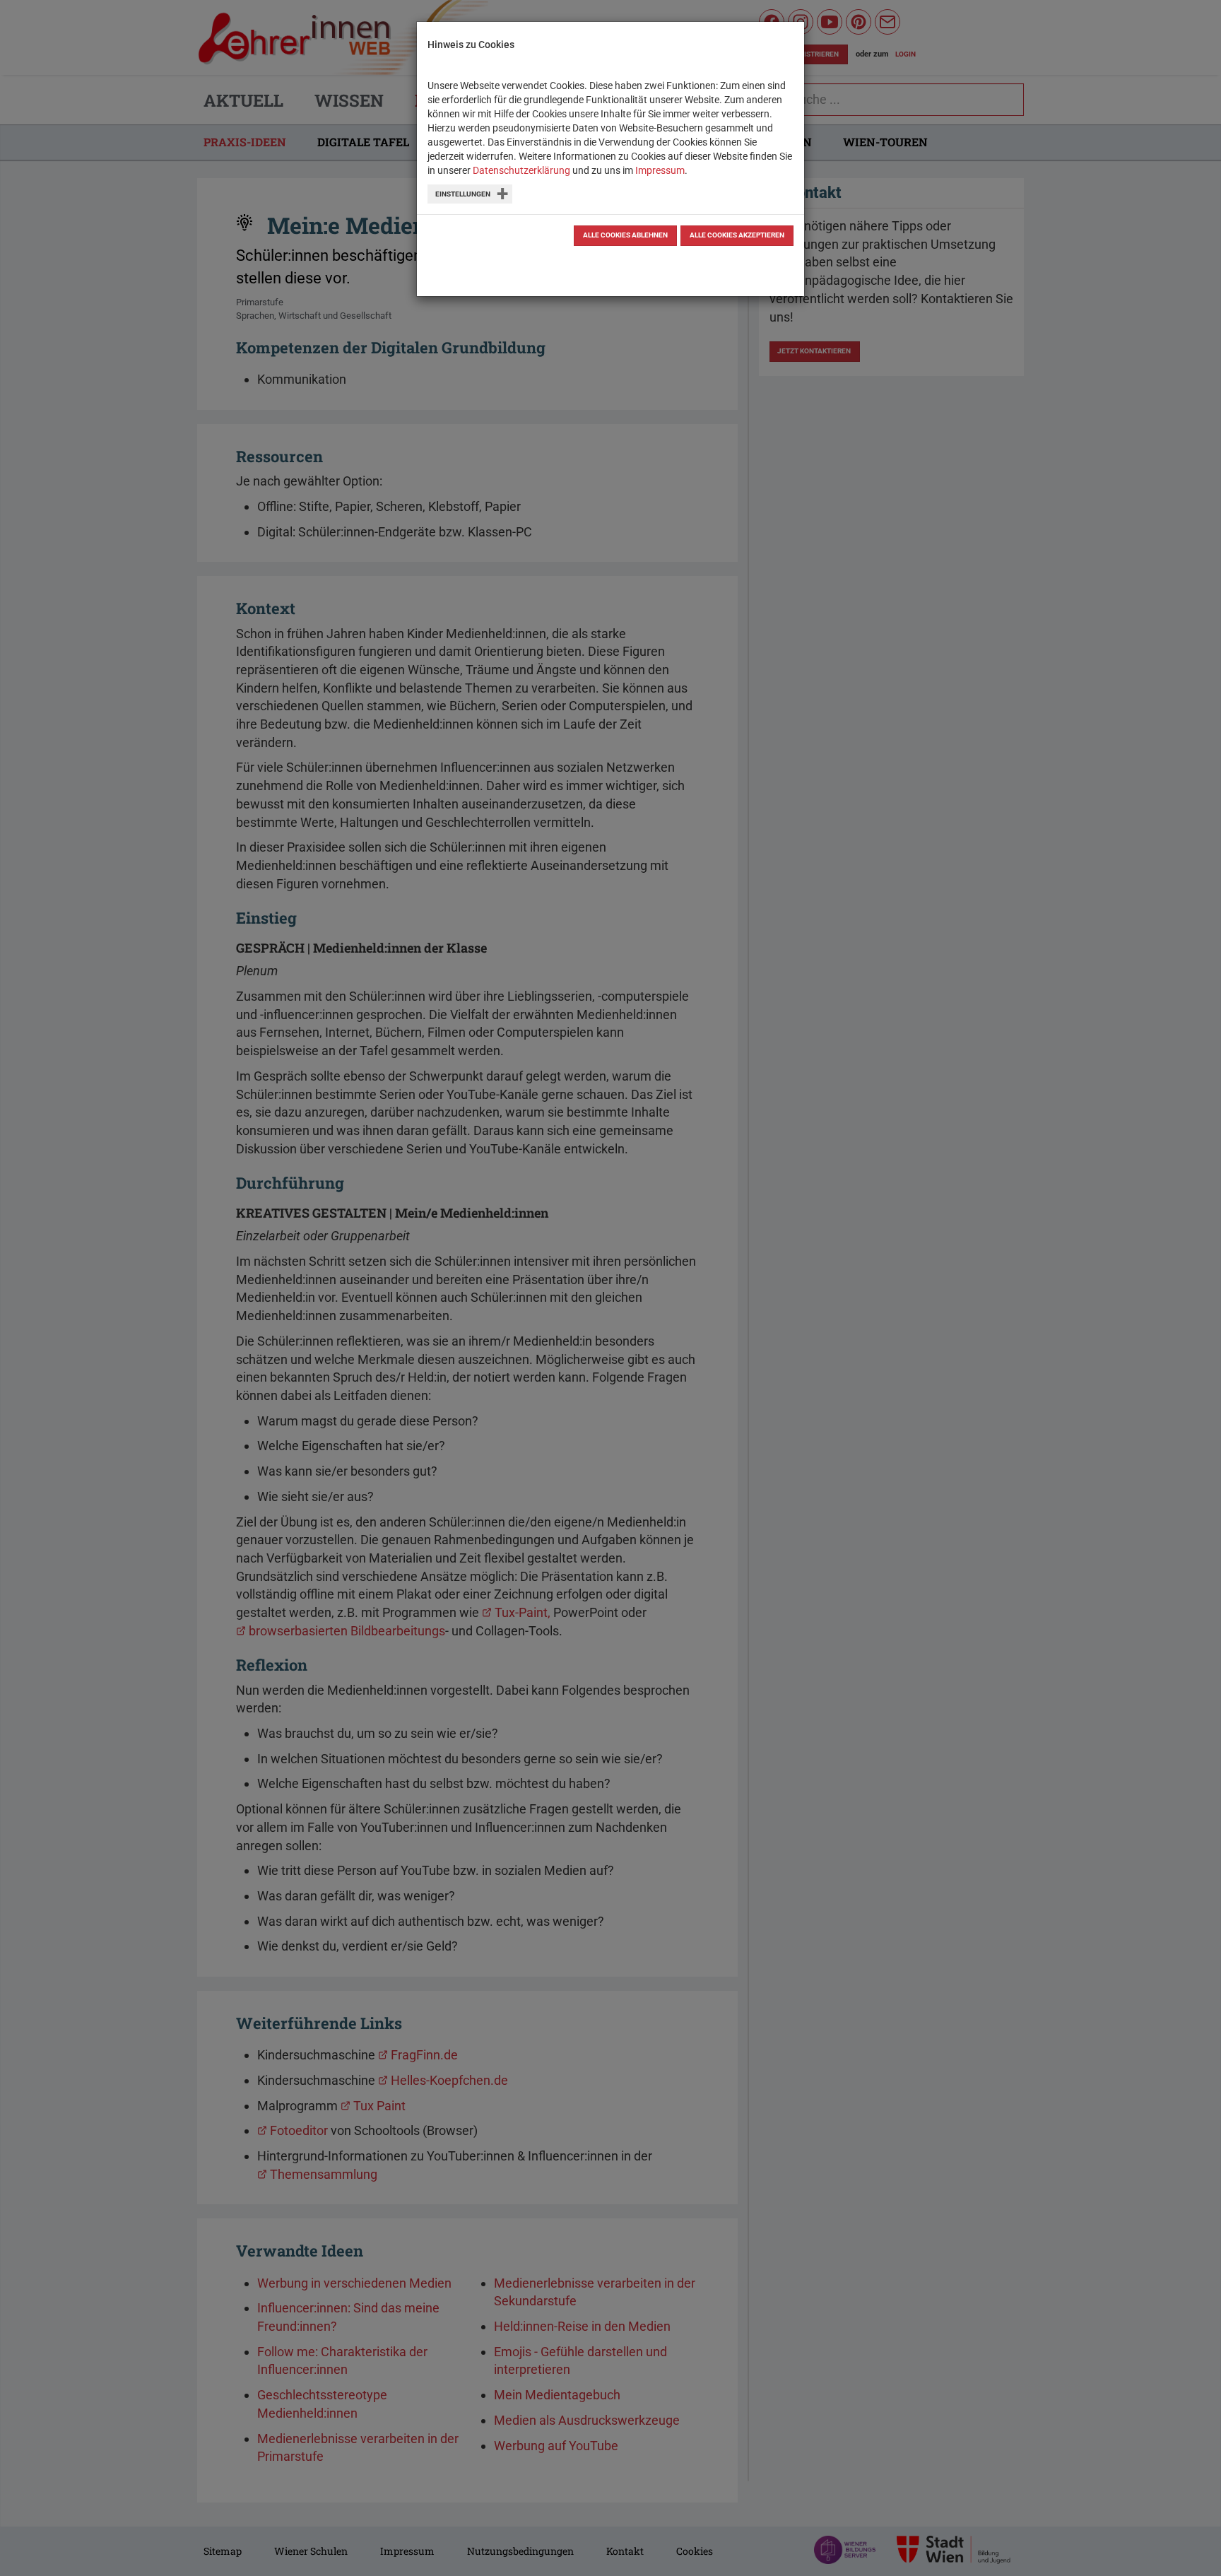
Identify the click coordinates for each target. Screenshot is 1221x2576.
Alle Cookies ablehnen (625, 235)
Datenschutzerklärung (521, 170)
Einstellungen (463, 194)
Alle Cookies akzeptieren (737, 235)
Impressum (660, 170)
